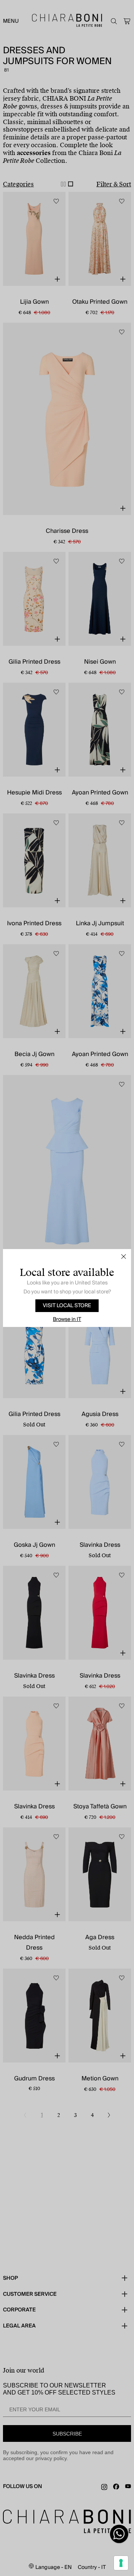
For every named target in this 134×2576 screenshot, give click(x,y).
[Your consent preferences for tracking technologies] (121, 2563)
